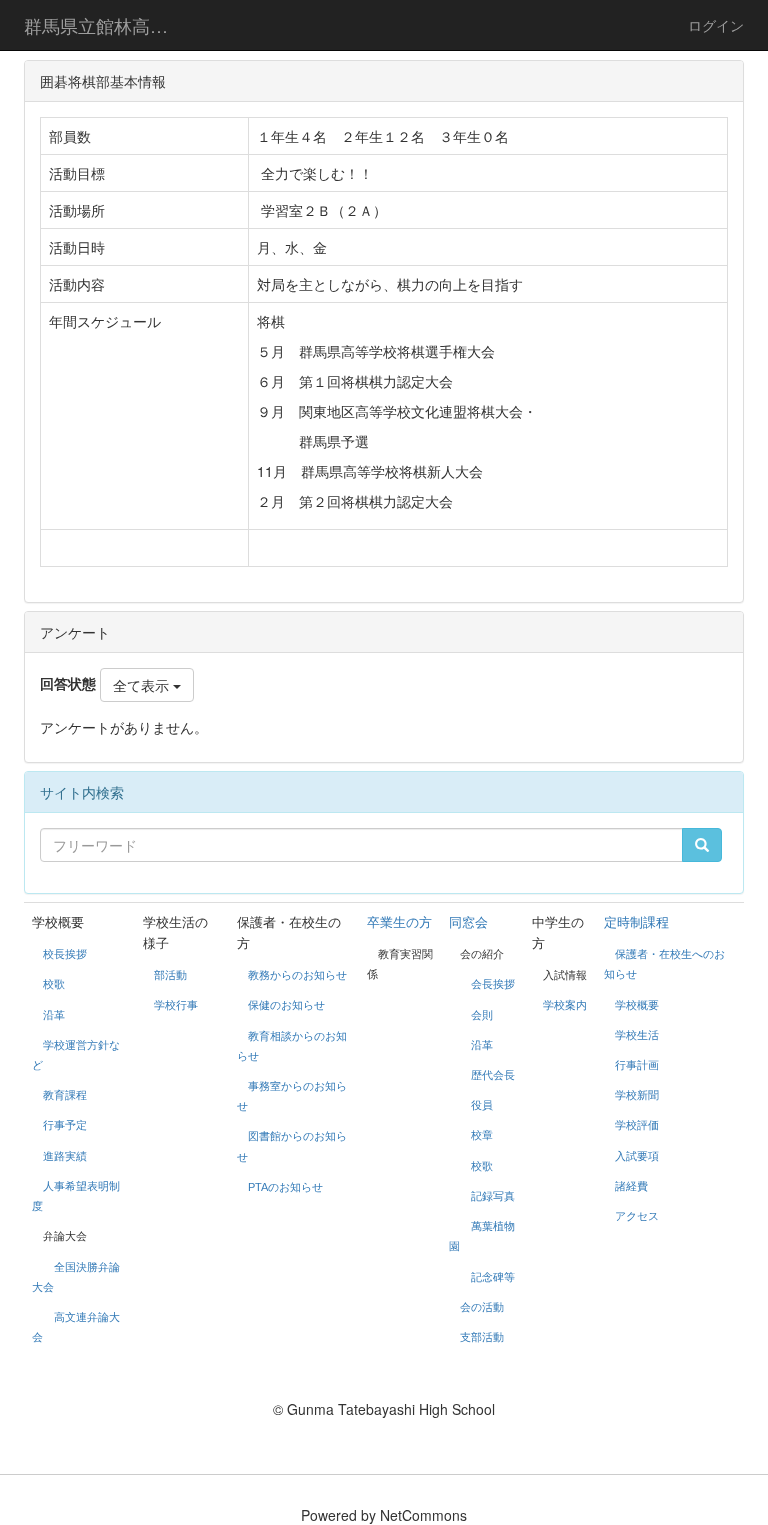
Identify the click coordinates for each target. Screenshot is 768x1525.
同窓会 (468, 922)
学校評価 (637, 1125)
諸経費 (631, 1186)
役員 (482, 1105)
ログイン (716, 25)
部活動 (170, 975)
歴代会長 (493, 1075)
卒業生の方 (399, 922)
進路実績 (65, 1156)
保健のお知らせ (286, 1005)
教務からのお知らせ (297, 975)
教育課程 (65, 1095)
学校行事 (176, 1005)
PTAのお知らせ (287, 1187)
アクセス (637, 1216)
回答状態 (68, 683)
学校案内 (565, 1005)
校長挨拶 (65, 954)
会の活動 (482, 1307)
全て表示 (143, 685)
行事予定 (65, 1125)
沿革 (54, 1015)
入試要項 (637, 1156)
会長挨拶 (493, 984)
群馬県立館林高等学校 (108, 25)
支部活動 (482, 1337)
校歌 (54, 984)
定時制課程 (636, 922)
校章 (482, 1135)
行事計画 (637, 1065)
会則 (482, 1015)
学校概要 (637, 1005)
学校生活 (637, 1035)
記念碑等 (493, 1277)
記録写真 (493, 1196)
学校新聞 (637, 1095)
